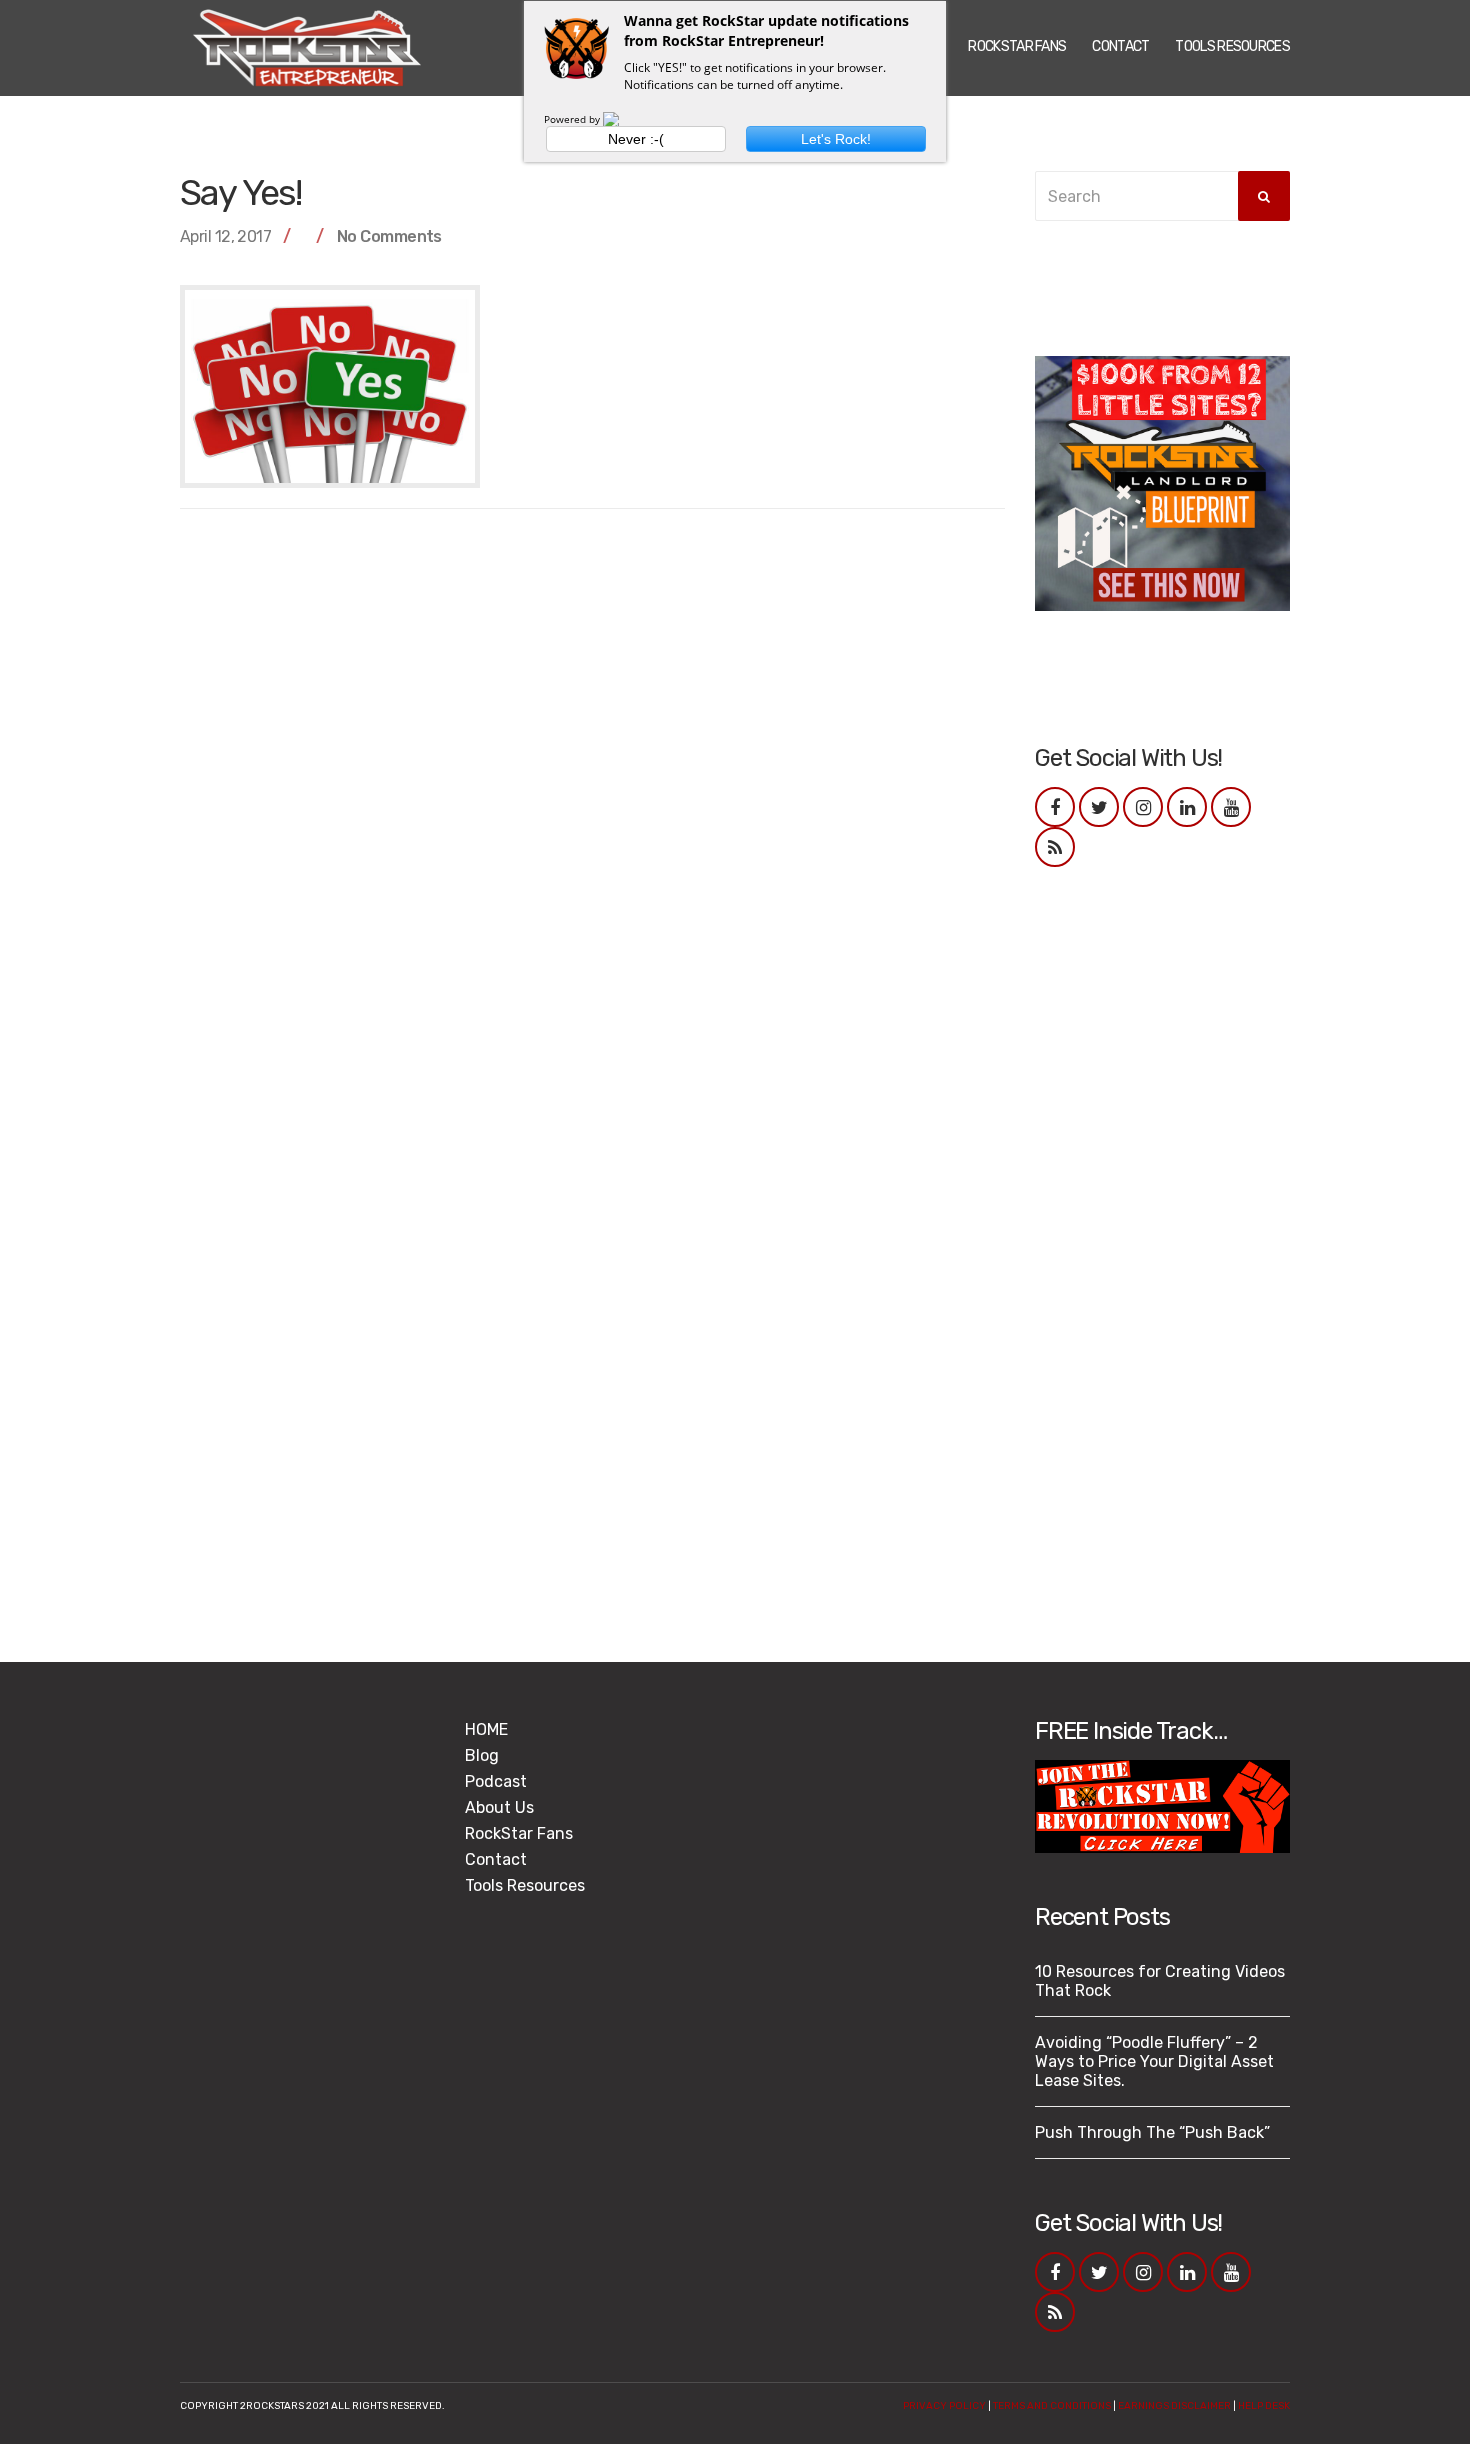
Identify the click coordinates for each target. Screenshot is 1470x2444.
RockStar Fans (1017, 46)
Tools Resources (1232, 46)
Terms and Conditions (1052, 2406)
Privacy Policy (944, 2406)
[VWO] (623, 119)
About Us (499, 1807)
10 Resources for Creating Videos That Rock (1160, 1981)
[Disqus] (592, 779)
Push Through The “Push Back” (1152, 2132)
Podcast (496, 1781)
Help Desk (1264, 2406)
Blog (482, 1755)
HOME (486, 1729)
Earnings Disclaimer (1174, 2406)
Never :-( (636, 139)
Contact (1120, 46)
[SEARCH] (1264, 196)
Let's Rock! (836, 139)
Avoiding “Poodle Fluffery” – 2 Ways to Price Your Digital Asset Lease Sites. (1154, 2061)
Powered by (573, 119)
